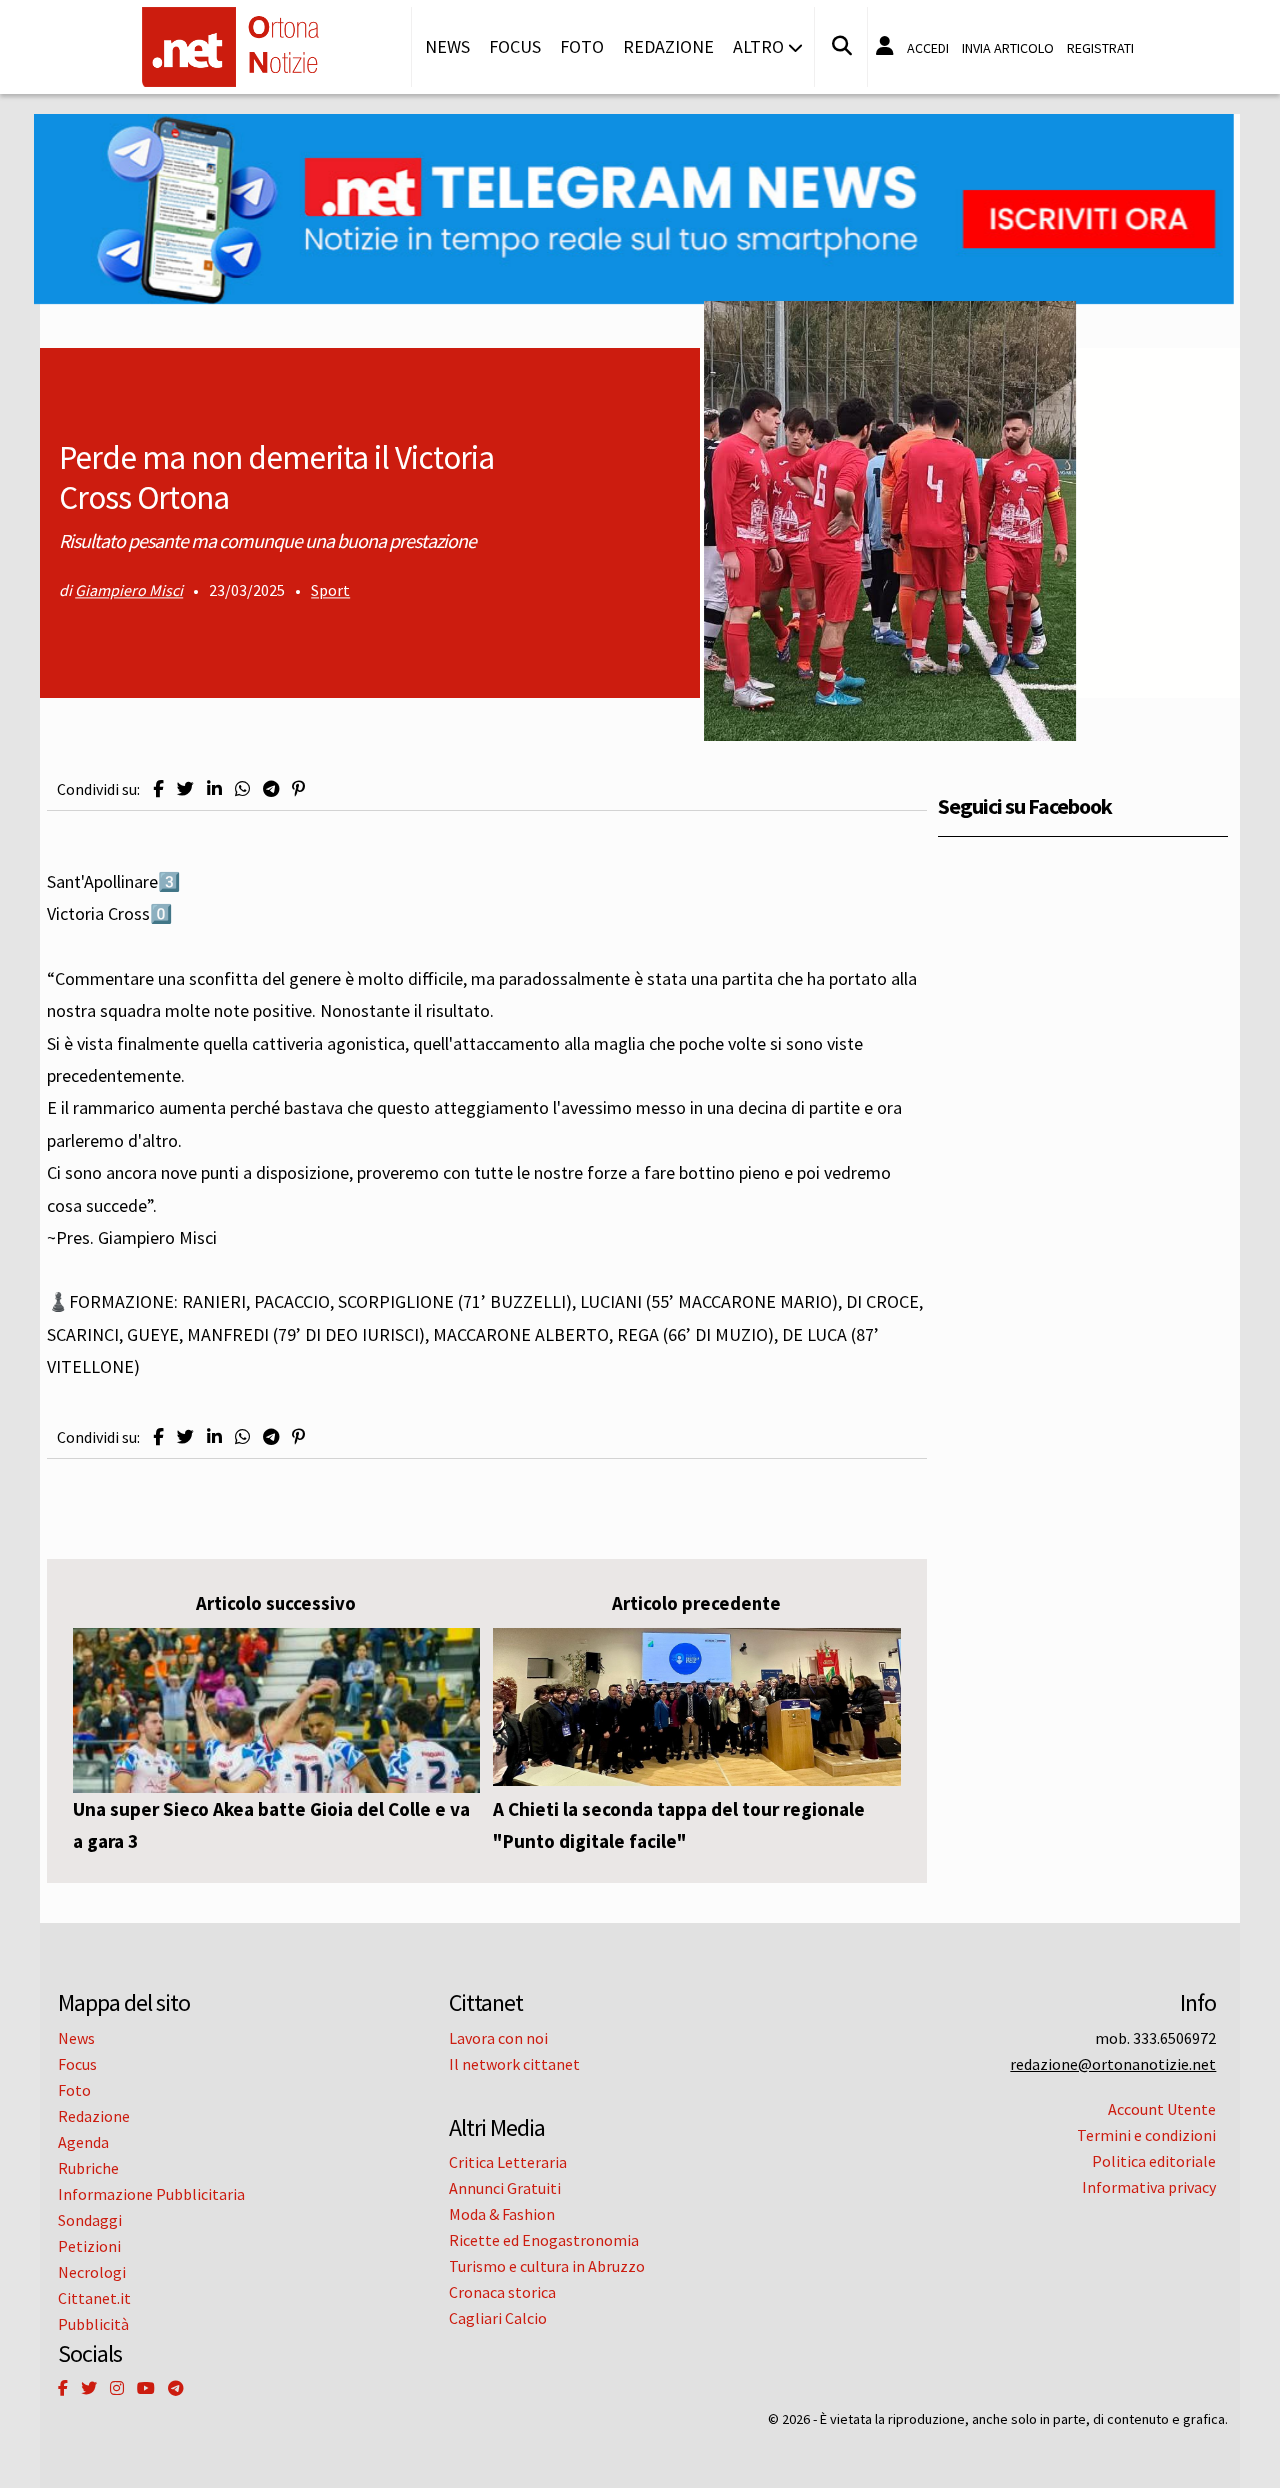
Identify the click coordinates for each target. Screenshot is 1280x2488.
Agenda (83, 2142)
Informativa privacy (1149, 2187)
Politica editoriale (1154, 2161)
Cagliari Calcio (498, 2318)
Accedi (928, 48)
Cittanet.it (94, 2298)
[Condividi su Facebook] (158, 789)
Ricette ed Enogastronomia (544, 2240)
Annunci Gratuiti (505, 2188)
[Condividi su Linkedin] (214, 789)
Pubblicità (93, 2324)
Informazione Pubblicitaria (151, 2194)
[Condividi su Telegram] (271, 789)
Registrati (1100, 48)
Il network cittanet (514, 2064)
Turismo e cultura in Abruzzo (547, 2266)
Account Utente (1162, 2109)
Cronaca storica (502, 2292)
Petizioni (89, 2246)
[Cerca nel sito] (842, 46)
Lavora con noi (498, 2038)
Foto (582, 46)
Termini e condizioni (1146, 2135)
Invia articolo (1008, 48)
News (447, 46)
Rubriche (88, 2168)
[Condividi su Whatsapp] (242, 789)
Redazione (668, 46)
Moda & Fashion (502, 2214)
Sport (330, 591)
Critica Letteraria (508, 2162)
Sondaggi (90, 2220)
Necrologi (92, 2272)
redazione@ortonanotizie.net (1113, 2064)
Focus (515, 46)
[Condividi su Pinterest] (298, 789)
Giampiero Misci (129, 591)
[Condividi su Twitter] (185, 789)
